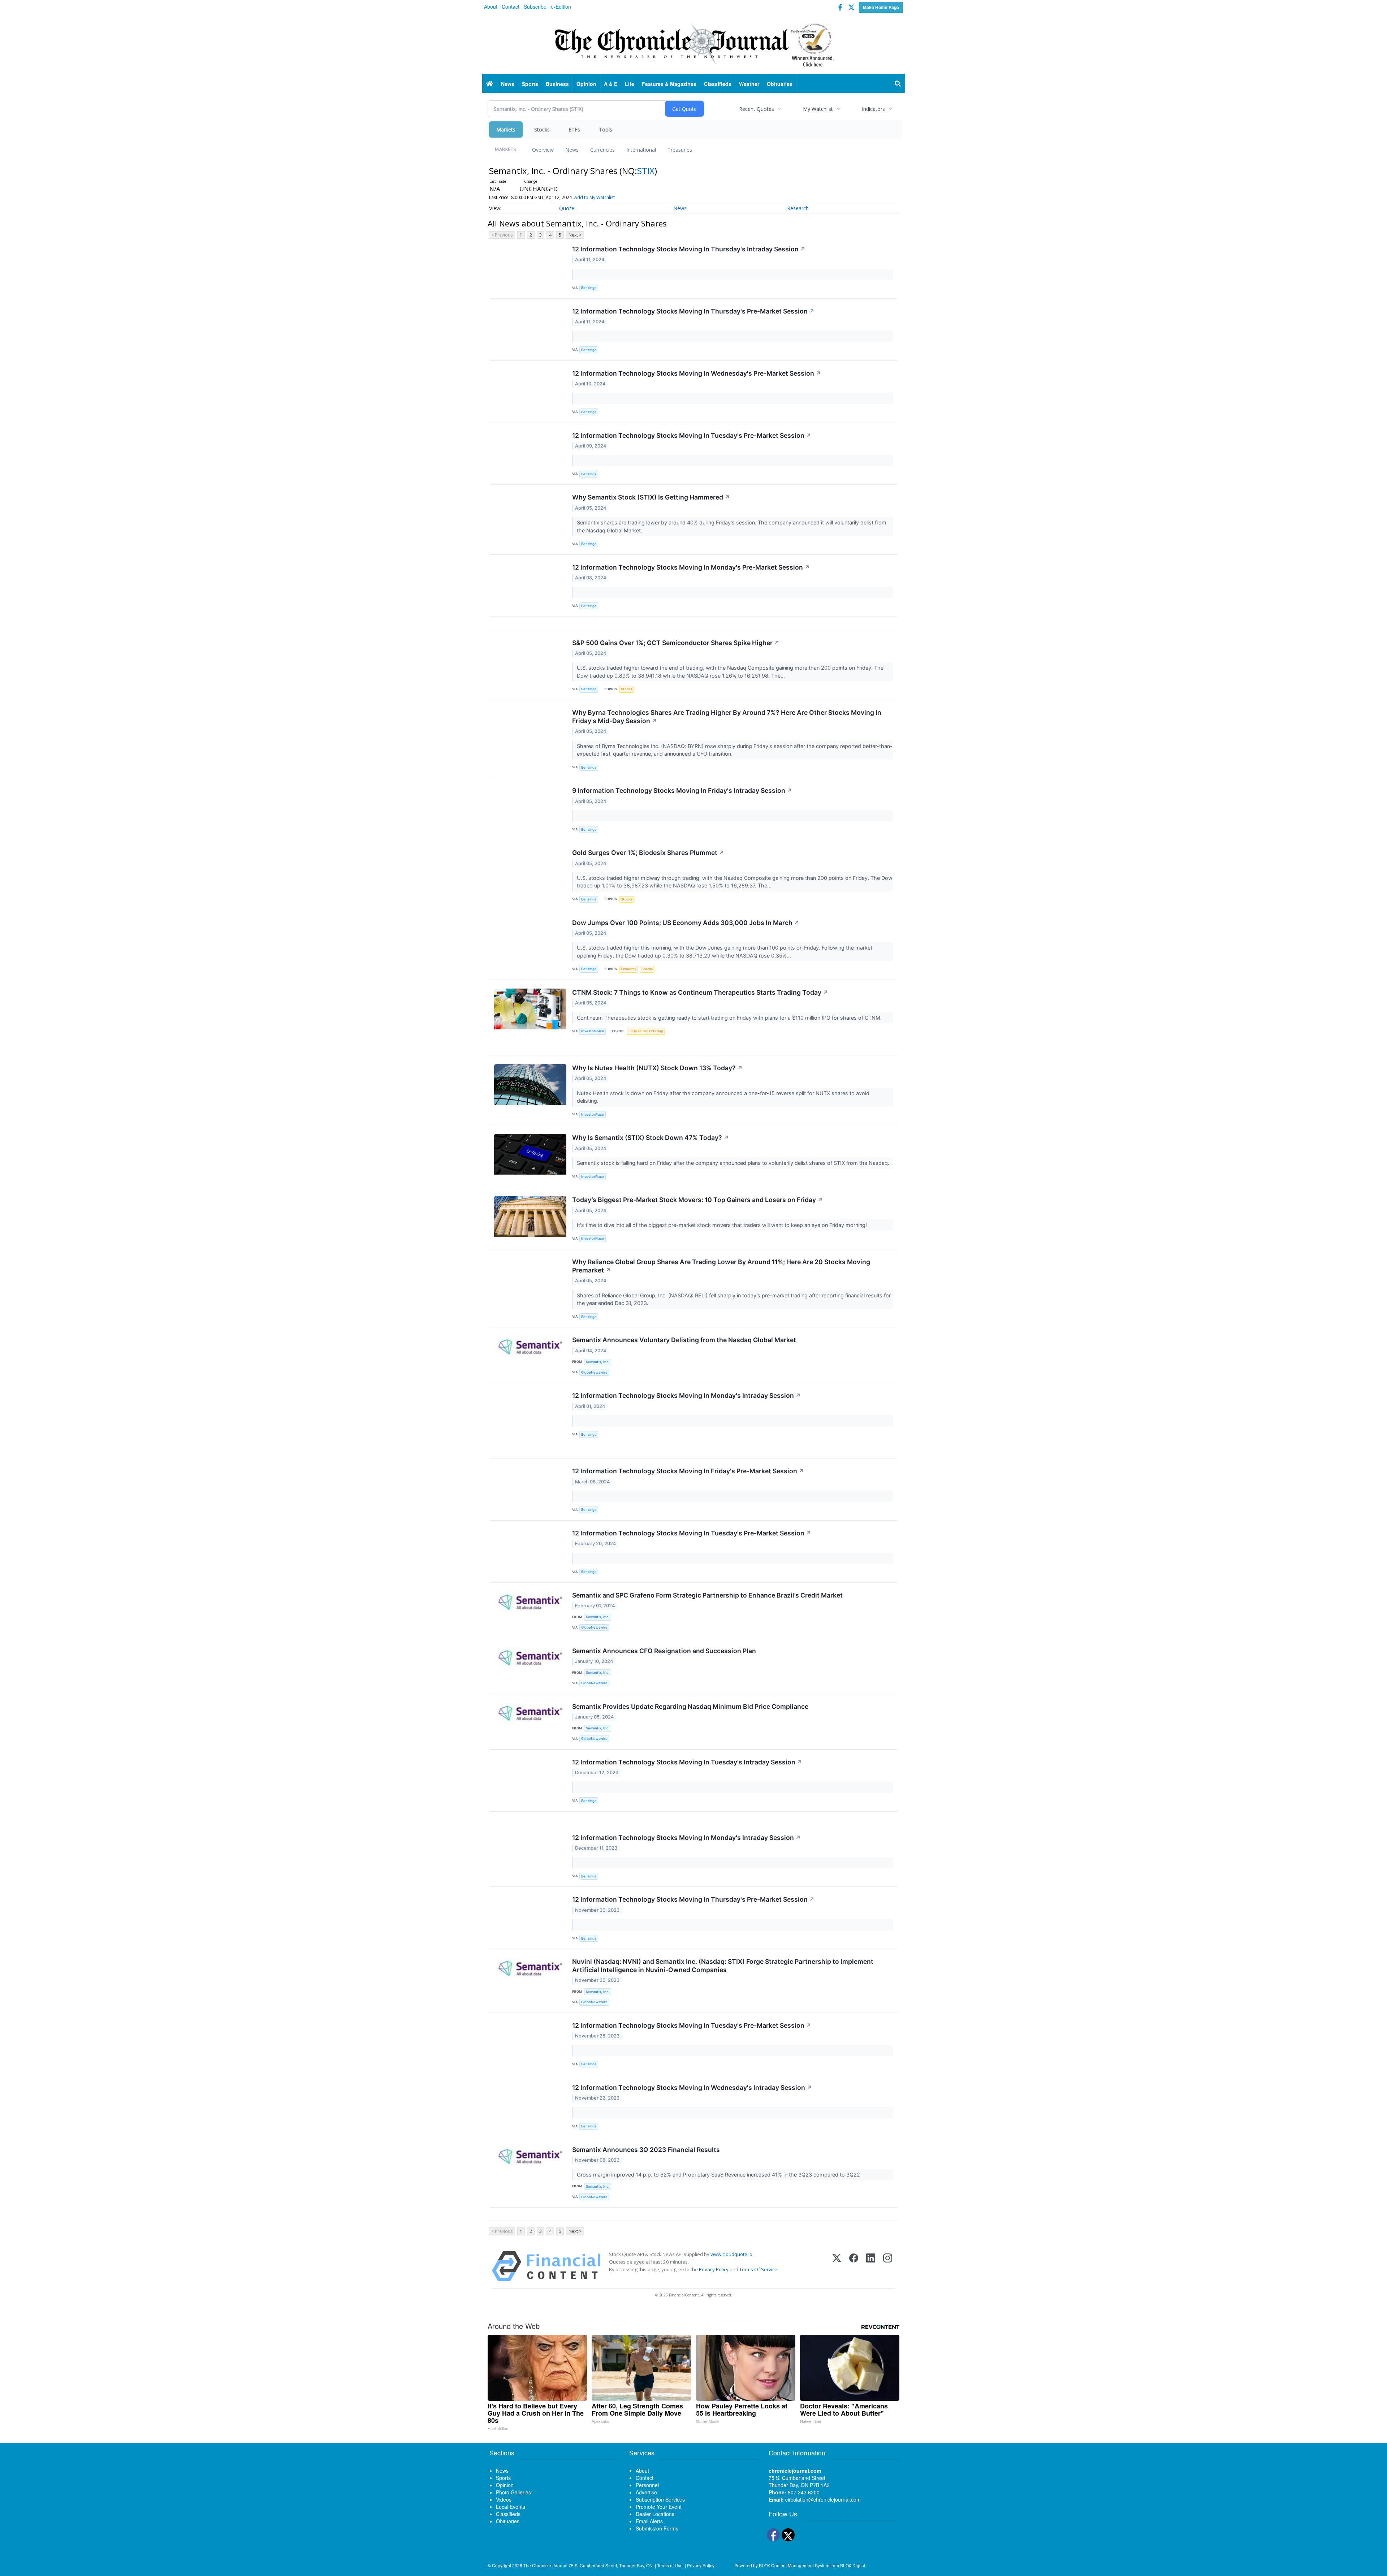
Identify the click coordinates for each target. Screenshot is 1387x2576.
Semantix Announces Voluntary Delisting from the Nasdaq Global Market (684, 1340)
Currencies (602, 150)
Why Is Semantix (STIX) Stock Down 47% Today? (651, 1138)
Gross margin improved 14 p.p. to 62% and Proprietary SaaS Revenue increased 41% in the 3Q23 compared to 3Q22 (719, 2175)
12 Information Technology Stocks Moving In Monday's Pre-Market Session (691, 567)
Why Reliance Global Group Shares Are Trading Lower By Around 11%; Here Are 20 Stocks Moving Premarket (721, 1266)
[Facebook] (854, 2266)
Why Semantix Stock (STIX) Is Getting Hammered (651, 497)
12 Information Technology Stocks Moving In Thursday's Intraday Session (689, 249)
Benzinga (589, 288)
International (641, 150)
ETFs (574, 129)
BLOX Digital (853, 2565)
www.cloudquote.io (731, 2254)
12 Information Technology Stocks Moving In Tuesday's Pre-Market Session (692, 435)
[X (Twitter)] (837, 2266)
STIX (646, 171)
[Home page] (693, 44)
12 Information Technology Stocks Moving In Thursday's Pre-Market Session (693, 311)
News (572, 150)
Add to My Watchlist (595, 197)
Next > (575, 235)
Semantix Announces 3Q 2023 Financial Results (646, 2150)
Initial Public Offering (646, 1031)
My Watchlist (818, 109)
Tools (606, 129)
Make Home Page (881, 7)
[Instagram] (888, 2266)
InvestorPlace (593, 1031)
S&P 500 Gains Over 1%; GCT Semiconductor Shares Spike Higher (676, 643)
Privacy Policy (714, 2269)
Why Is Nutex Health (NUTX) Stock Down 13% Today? (657, 1068)
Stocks (542, 129)
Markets (506, 129)
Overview (543, 150)
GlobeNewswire (594, 1372)
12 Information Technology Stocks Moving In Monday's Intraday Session (686, 1395)
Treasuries (680, 150)
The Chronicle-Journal (545, 2565)
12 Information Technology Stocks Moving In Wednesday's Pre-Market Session (697, 373)
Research (798, 208)
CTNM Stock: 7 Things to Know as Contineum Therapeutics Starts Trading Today (700, 992)
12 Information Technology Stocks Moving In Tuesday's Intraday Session (687, 1762)
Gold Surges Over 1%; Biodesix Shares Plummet (648, 853)
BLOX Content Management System (794, 2565)
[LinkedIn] (871, 2266)
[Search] (898, 84)
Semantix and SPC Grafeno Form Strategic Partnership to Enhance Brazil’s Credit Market (707, 1595)
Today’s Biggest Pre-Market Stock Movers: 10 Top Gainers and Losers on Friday (697, 1200)
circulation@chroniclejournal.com (823, 2499)
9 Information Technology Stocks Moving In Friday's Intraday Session (682, 790)
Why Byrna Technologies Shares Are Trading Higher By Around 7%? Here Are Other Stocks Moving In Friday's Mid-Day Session (727, 717)
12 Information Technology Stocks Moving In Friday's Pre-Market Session (688, 1471)
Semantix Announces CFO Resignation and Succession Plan (664, 1651)
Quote (567, 208)
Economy (628, 969)
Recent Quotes (757, 109)
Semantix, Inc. (598, 1362)
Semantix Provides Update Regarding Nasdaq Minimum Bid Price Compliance (690, 1706)
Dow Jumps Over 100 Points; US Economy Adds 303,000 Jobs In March (686, 923)
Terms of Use (670, 2565)
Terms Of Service (758, 2269)
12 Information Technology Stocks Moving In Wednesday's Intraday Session (692, 2087)
